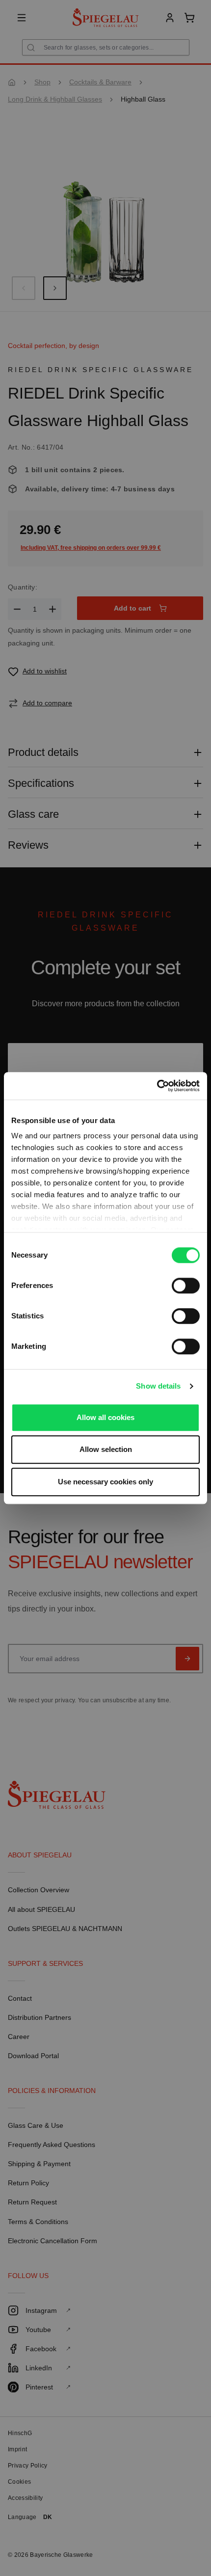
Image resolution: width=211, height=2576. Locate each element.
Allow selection (106, 1449)
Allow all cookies (105, 1417)
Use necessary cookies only (105, 1482)
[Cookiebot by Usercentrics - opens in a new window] (157, 1086)
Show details (158, 1386)
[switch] (186, 1286)
